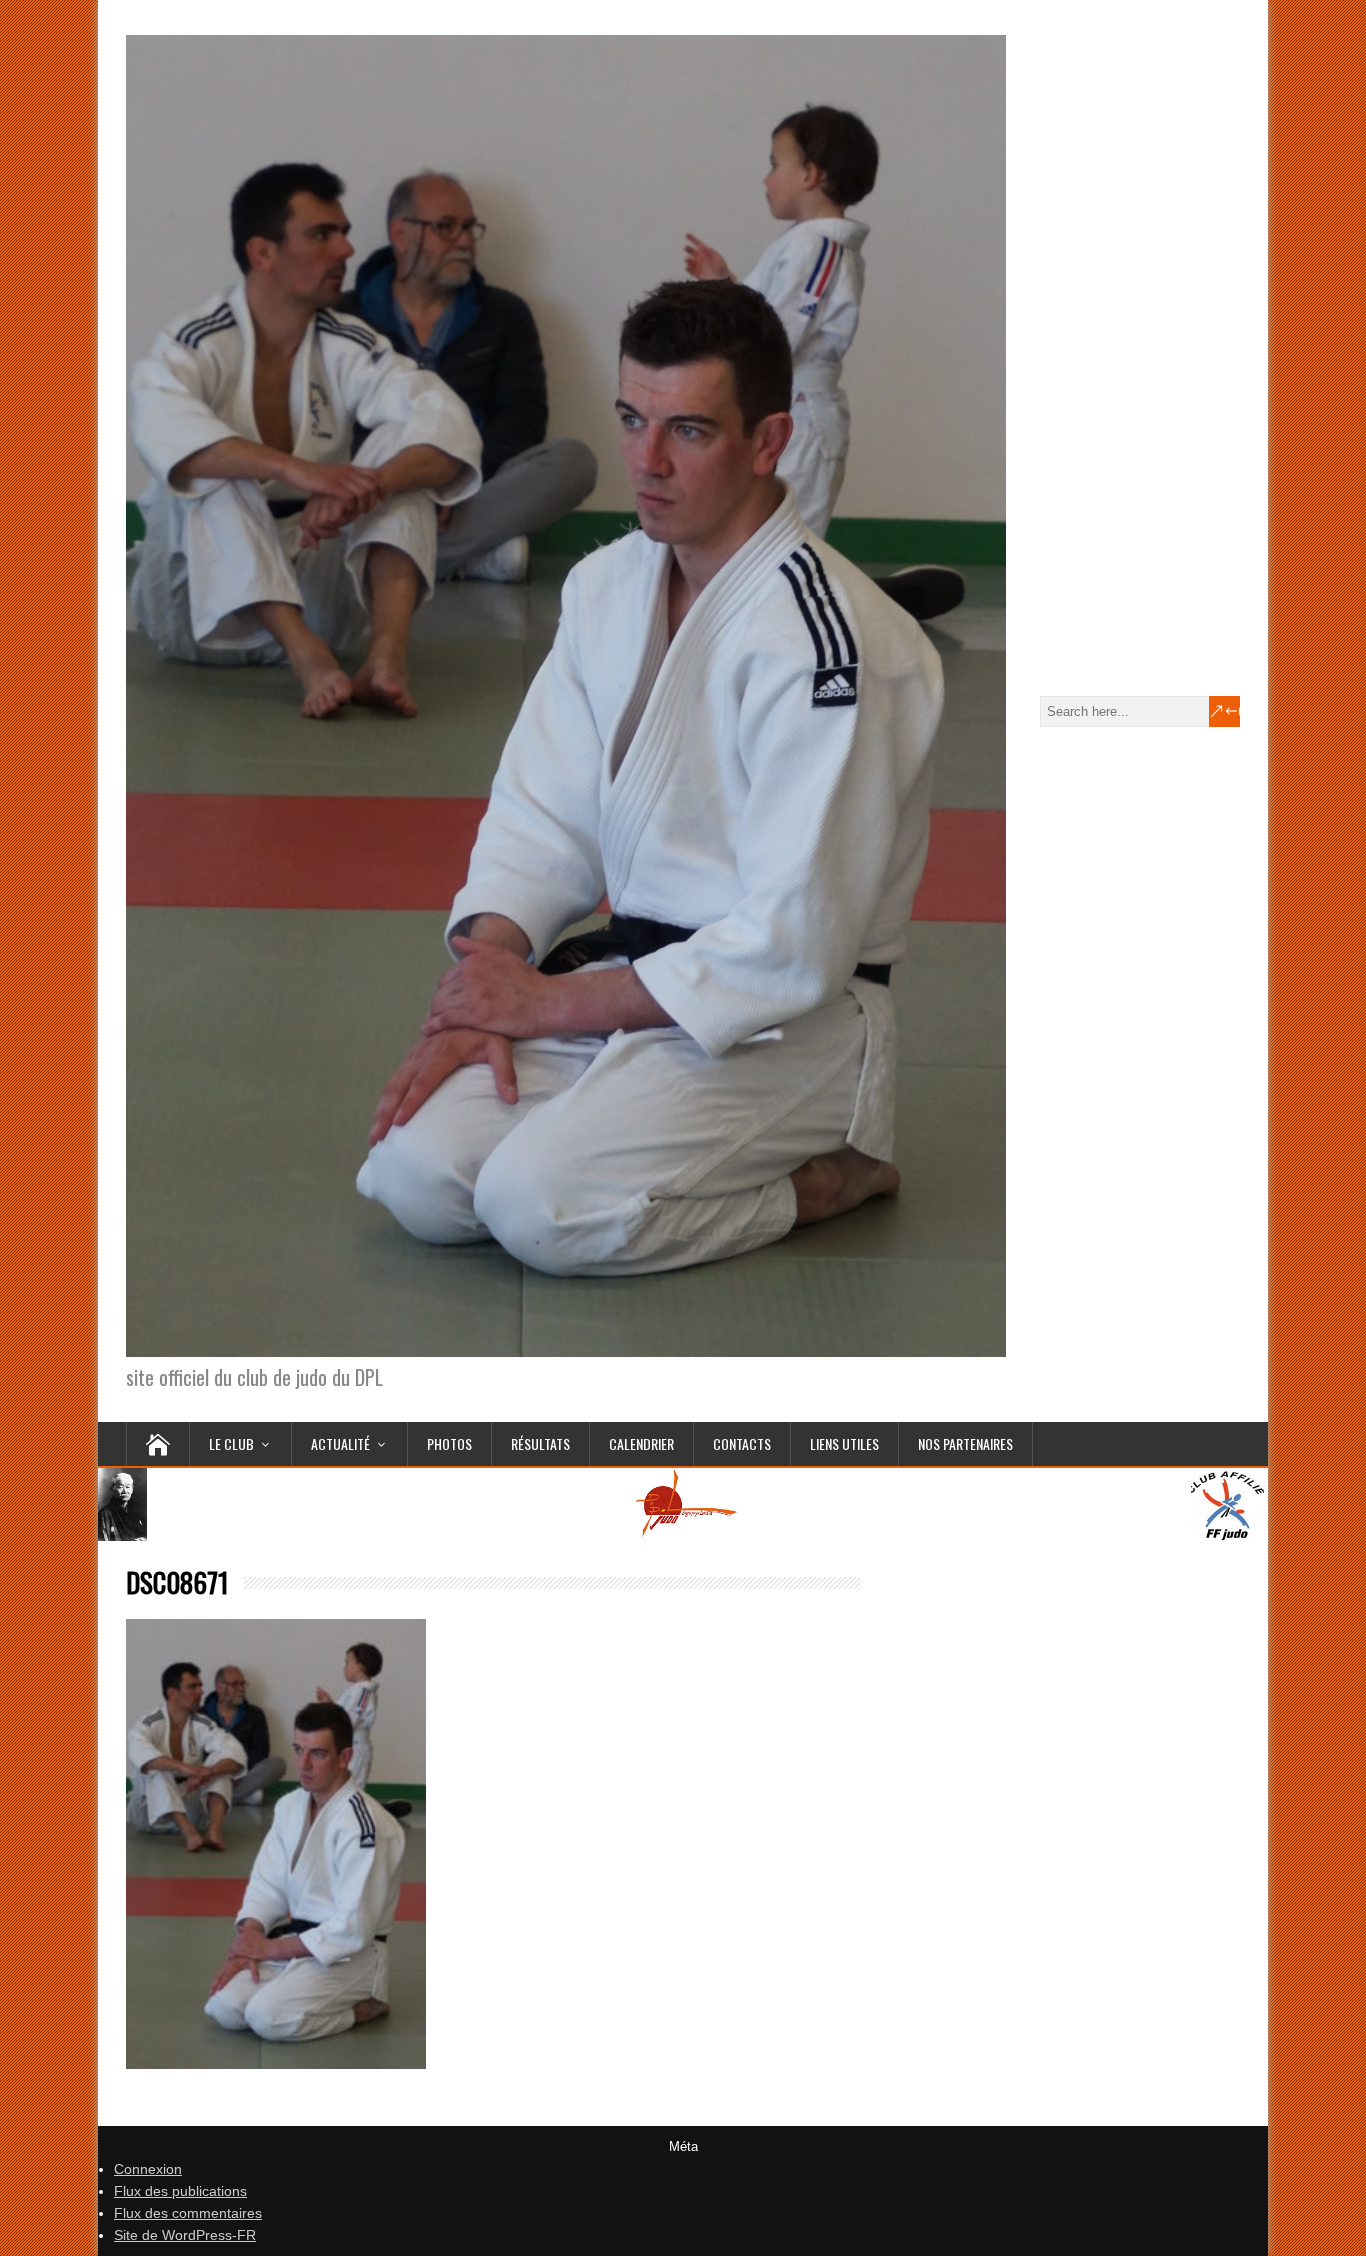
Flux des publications (180, 2191)
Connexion (148, 2169)
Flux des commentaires (188, 2213)
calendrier (641, 1443)
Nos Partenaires (965, 1443)
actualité (340, 1443)
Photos (449, 1443)
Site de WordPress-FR (185, 2235)
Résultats (540, 1443)
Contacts (742, 1443)
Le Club (231, 1443)
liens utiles (844, 1443)
